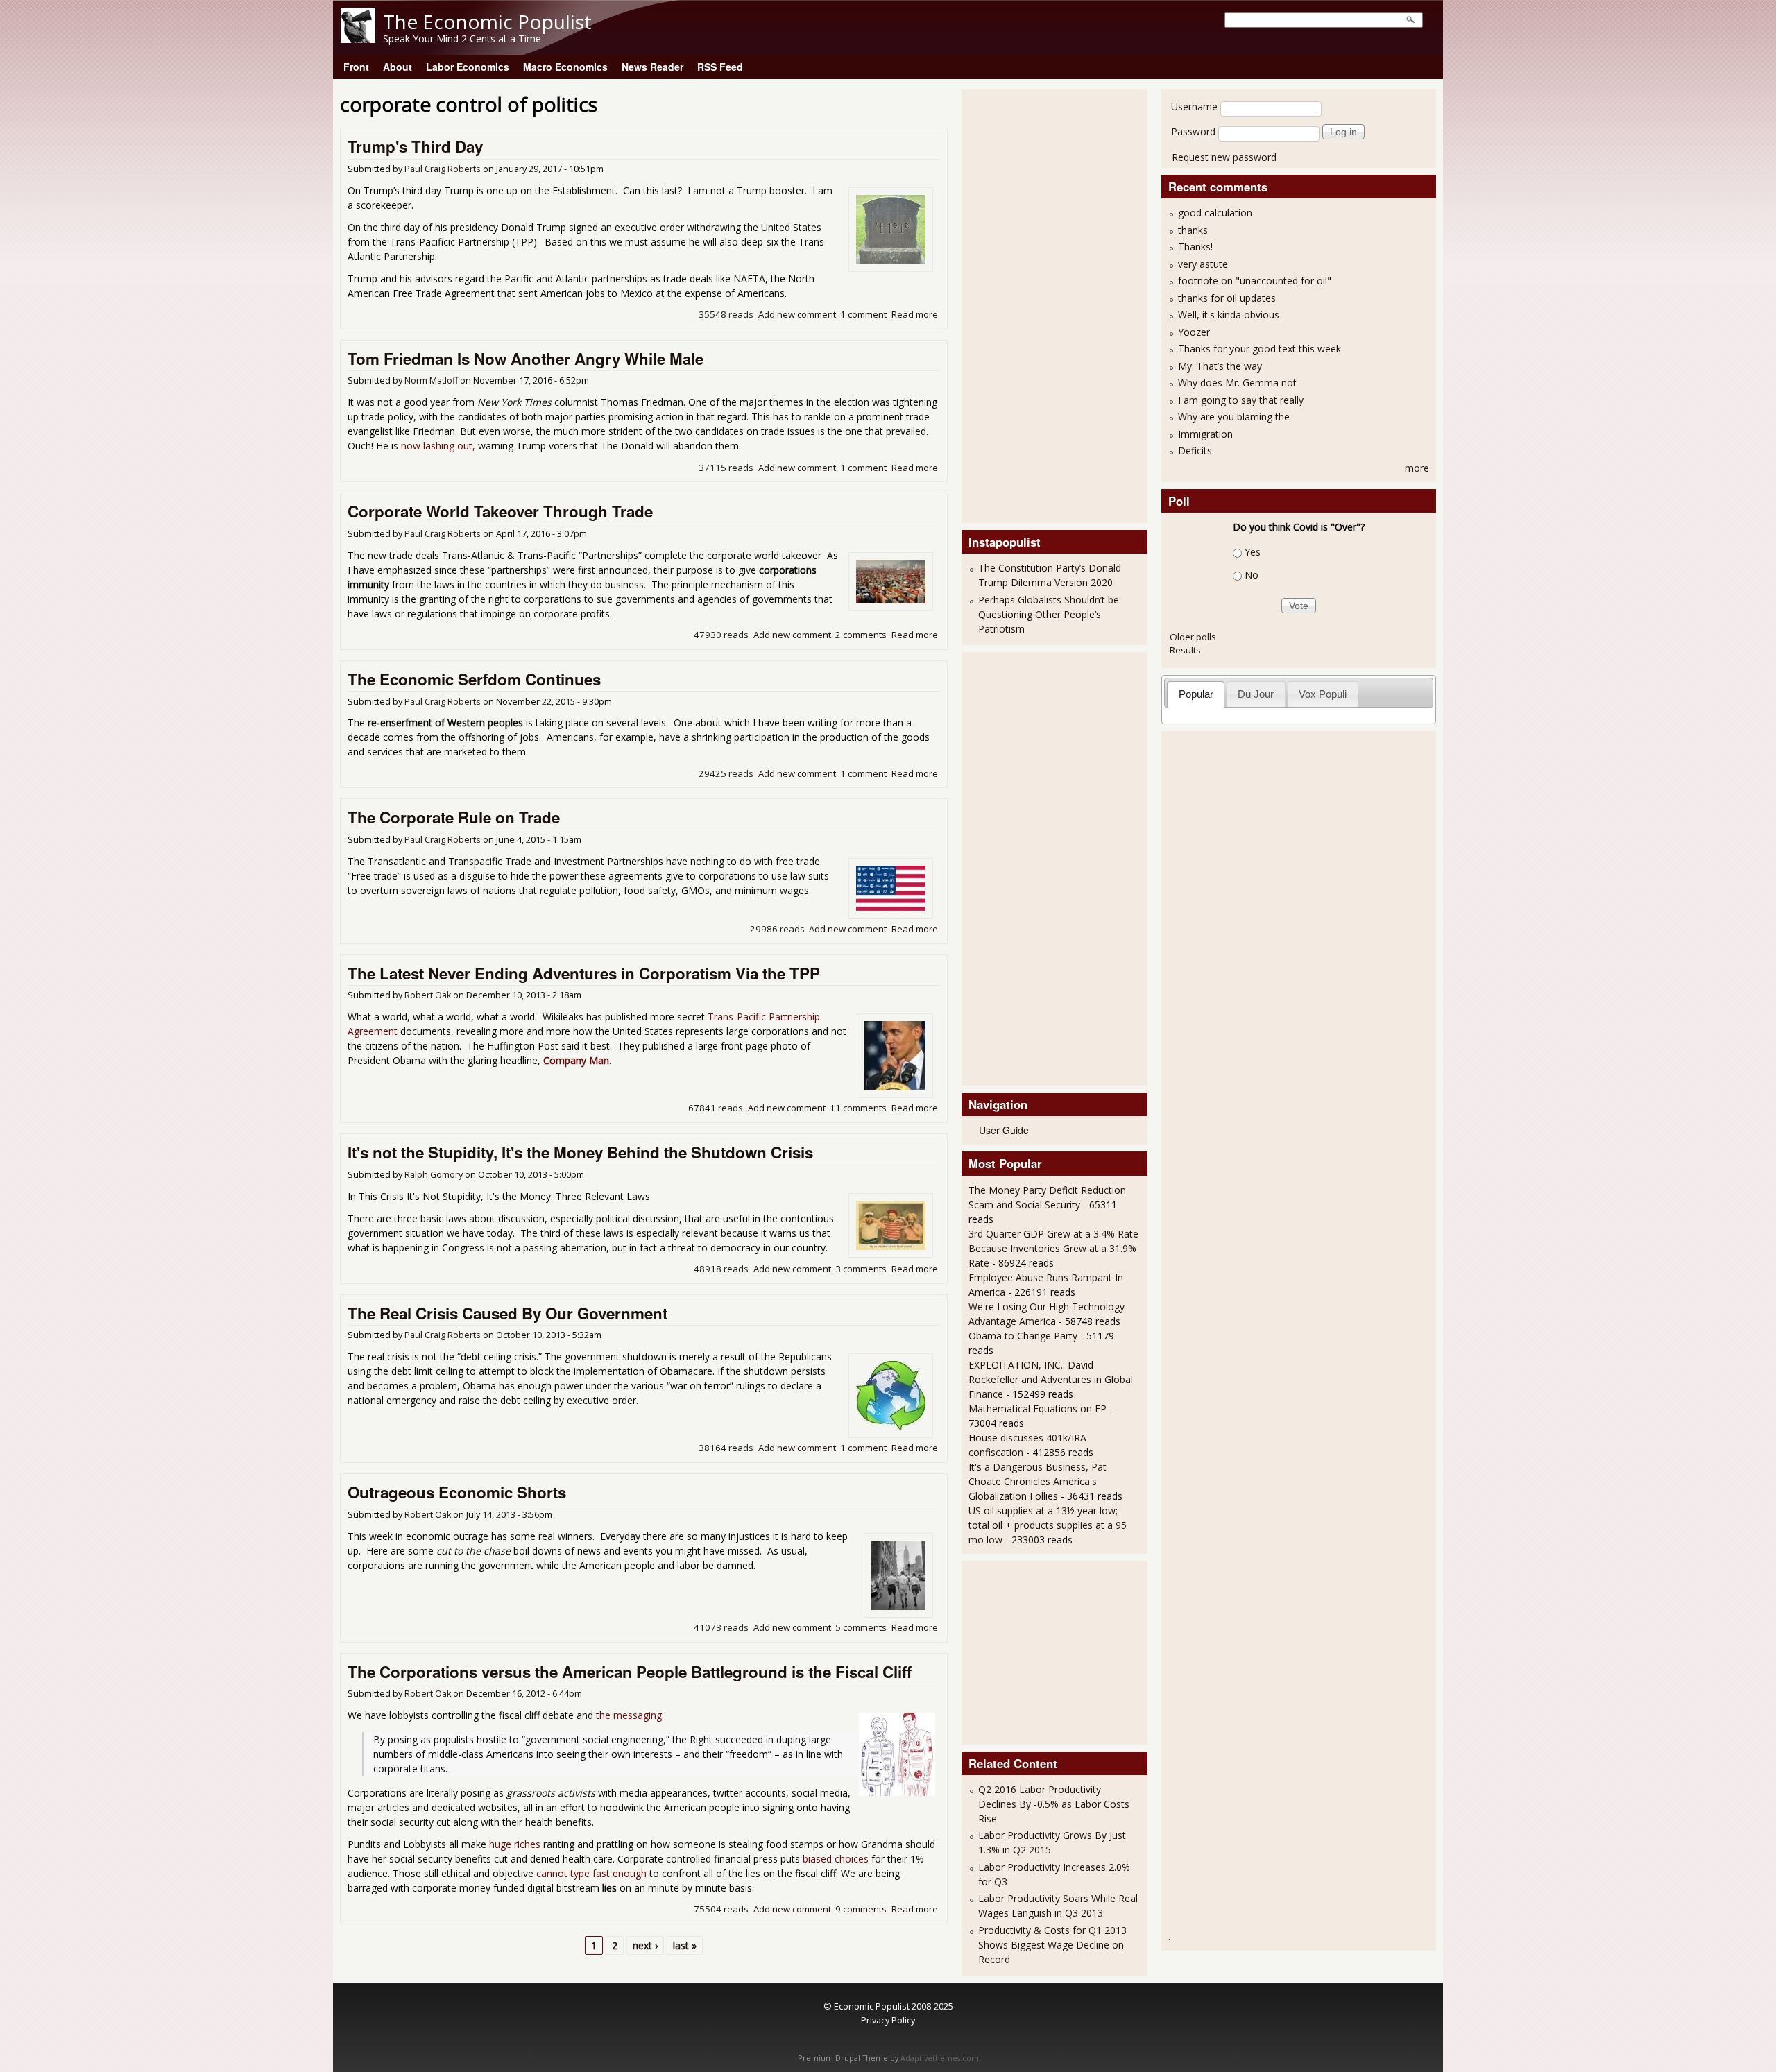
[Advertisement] (1024, 305)
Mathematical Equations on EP (1038, 1409)
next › (645, 1945)
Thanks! (1195, 247)
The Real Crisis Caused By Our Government (507, 1313)
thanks (1193, 230)
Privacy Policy (888, 2020)
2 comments (861, 635)
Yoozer (1194, 332)
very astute (1203, 264)
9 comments (861, 1909)
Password (1193, 131)
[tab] (1196, 694)
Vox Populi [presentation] (1323, 694)
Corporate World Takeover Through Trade (500, 511)
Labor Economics (468, 67)
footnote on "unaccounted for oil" (1255, 281)
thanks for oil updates (1227, 298)
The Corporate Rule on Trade (454, 817)
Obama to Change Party (1023, 1336)
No (1252, 575)
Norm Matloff (431, 380)
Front (356, 67)
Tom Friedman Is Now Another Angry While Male (526, 359)
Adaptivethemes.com (940, 2058)
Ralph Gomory (434, 1175)
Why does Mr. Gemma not (1237, 383)
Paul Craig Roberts (443, 169)
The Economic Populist (487, 22)
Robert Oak (428, 995)
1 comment (863, 314)
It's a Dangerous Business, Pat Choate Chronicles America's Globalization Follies (1038, 1481)
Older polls (1193, 637)
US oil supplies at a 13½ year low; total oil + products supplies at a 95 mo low (1048, 1525)
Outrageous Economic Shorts (457, 1492)
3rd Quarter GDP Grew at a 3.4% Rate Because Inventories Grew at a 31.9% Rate (1053, 1248)
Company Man (576, 1060)
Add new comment (797, 314)
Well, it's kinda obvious (1229, 315)
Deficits (1195, 451)
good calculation (1215, 213)
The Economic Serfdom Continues (474, 679)
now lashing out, (438, 446)
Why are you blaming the (1234, 417)
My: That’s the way (1220, 366)
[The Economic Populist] (358, 39)
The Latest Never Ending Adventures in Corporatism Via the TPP (584, 973)
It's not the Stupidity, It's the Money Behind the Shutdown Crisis (580, 1152)
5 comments (861, 1627)
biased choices (836, 1859)
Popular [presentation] (1196, 694)
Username (1194, 106)
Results (1185, 650)
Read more (915, 314)
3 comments (861, 1269)
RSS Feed (720, 67)
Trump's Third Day (415, 146)
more (1417, 468)
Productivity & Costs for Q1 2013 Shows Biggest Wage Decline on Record (1052, 1945)
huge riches (515, 1844)
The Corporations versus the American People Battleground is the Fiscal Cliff (630, 1672)
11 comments (858, 1108)
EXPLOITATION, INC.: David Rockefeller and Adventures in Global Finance (1051, 1379)
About (398, 67)
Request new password (1224, 157)
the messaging (629, 1715)
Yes (1253, 552)
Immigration (1205, 434)
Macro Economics (565, 67)
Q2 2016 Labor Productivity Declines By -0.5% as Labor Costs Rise (1054, 1804)
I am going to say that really (1241, 400)
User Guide (1004, 1130)
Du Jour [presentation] (1256, 694)
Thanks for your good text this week (1260, 349)
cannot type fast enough (591, 1873)
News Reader (652, 67)
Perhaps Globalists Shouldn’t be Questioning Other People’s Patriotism (1049, 614)
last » (685, 1945)
